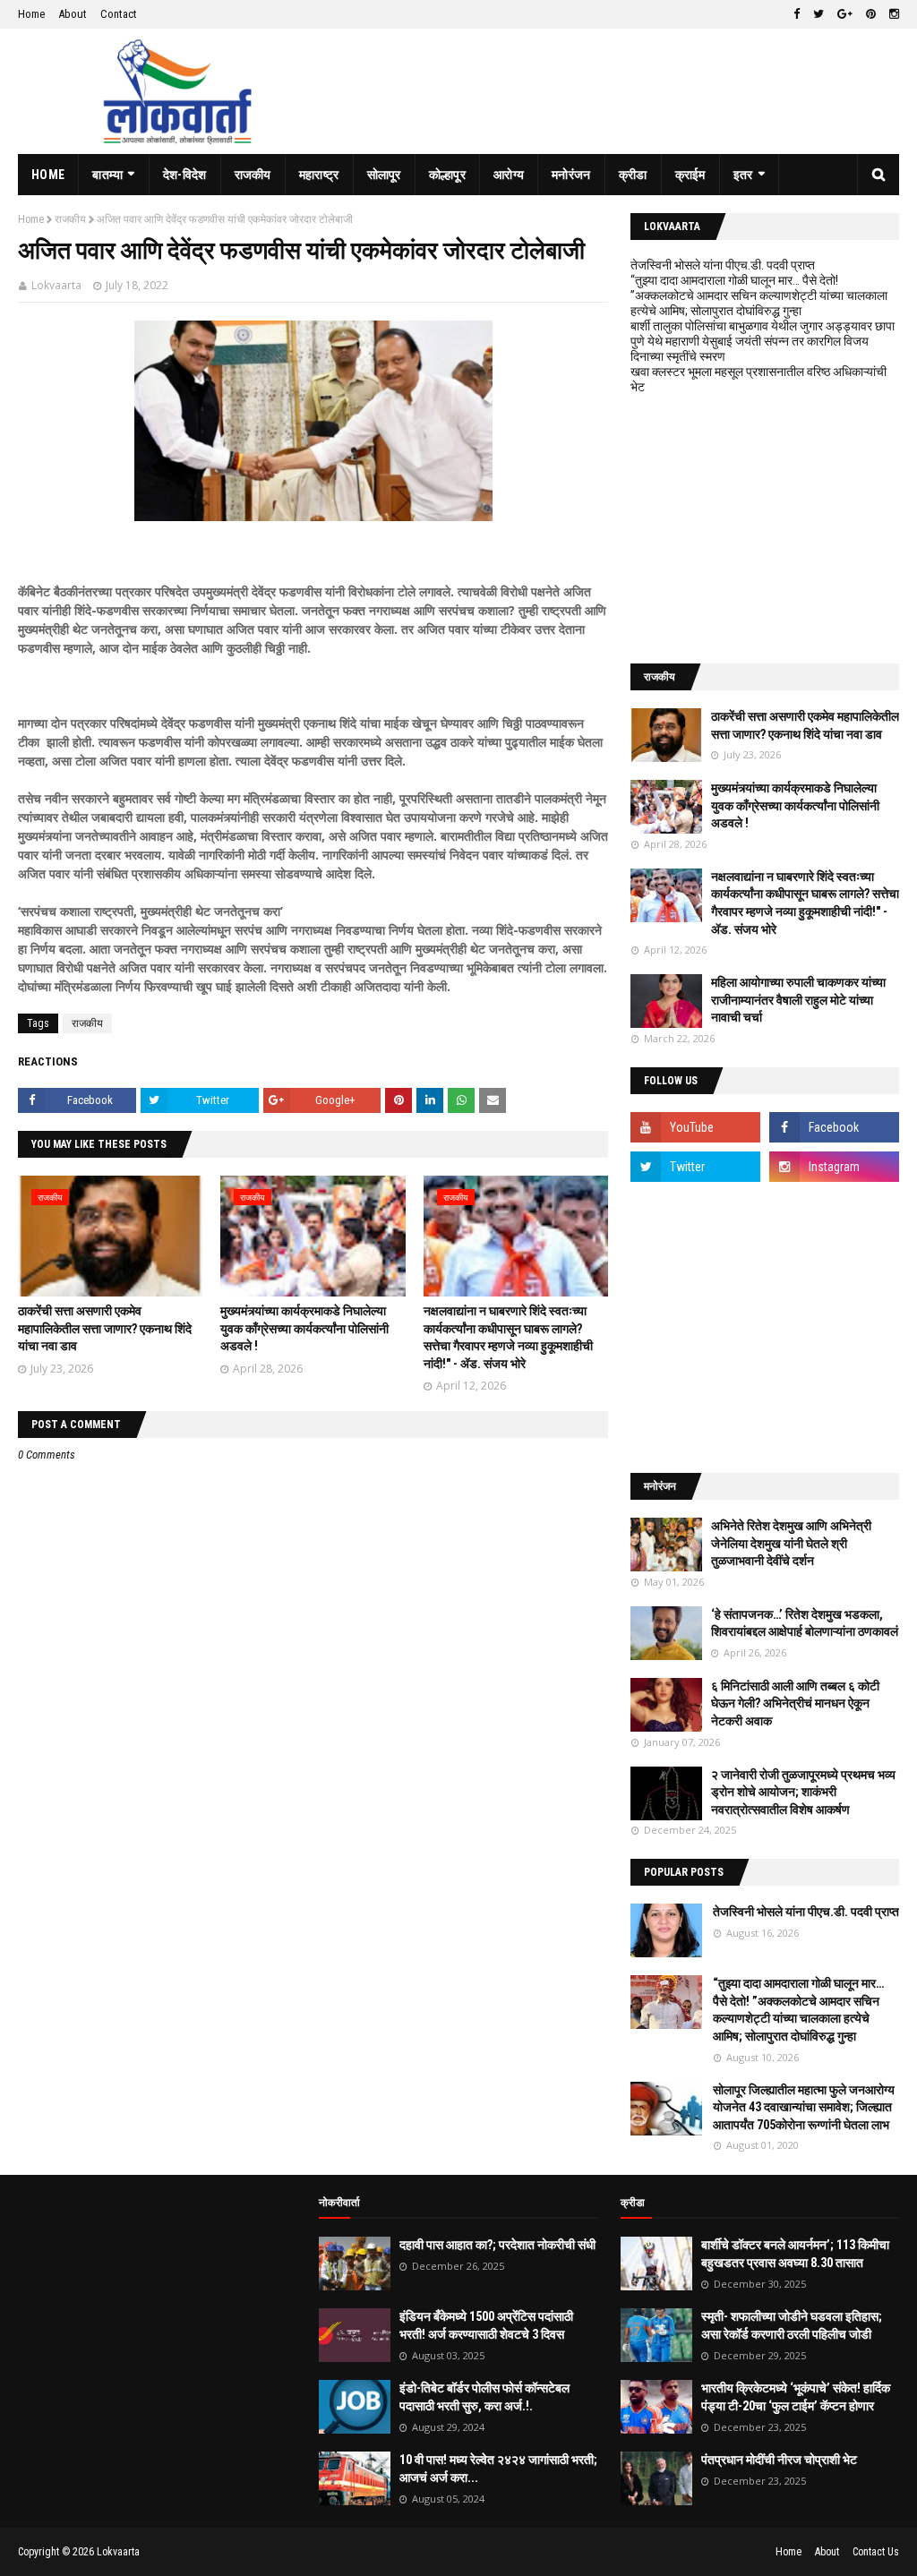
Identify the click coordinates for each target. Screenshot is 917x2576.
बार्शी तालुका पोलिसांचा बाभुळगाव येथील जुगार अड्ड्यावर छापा (763, 326)
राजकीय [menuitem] (253, 175)
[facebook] (797, 14)
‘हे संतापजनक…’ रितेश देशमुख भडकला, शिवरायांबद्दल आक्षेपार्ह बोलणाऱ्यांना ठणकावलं (805, 1623)
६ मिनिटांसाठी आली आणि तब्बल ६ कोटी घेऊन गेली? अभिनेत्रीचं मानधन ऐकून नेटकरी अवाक (795, 1703)
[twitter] (818, 14)
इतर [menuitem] (743, 175)
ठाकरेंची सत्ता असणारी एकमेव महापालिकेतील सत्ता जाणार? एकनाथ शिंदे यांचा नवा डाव (105, 1328)
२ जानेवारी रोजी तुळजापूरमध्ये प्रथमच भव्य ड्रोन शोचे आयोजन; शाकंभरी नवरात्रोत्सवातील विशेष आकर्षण (803, 1792)
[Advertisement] (765, 529)
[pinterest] (871, 14)
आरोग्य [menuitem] (509, 175)
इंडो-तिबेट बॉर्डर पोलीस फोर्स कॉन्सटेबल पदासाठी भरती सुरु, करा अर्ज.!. (484, 2397)
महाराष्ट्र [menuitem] (319, 175)
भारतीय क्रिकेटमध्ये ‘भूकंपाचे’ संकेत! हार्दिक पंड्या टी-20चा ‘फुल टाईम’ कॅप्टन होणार (796, 2397)
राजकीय (70, 219)
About (73, 14)
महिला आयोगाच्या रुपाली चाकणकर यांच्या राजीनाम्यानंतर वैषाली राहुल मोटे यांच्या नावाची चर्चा (798, 1000)
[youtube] (695, 1127)
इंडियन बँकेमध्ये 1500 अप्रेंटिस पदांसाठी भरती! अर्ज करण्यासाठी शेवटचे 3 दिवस (486, 2325)
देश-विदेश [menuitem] (185, 175)
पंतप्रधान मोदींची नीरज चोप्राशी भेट (779, 2460)
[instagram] (892, 14)
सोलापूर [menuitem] (384, 175)
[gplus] (845, 14)
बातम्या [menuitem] (107, 175)
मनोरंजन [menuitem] (571, 175)
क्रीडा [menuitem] (633, 175)
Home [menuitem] (48, 175)
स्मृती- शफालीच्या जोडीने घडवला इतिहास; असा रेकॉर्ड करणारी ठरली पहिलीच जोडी (792, 2325)
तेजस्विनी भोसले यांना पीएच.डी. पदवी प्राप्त (723, 265)
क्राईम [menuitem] (690, 175)
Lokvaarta (56, 285)
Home (31, 14)
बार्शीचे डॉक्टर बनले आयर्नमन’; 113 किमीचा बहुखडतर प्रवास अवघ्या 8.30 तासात (795, 2254)
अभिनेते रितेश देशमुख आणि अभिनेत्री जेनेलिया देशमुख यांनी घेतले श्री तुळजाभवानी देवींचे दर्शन (791, 1543)
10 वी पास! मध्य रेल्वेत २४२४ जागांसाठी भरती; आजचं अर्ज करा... (498, 2469)
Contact (119, 14)
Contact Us (876, 2552)
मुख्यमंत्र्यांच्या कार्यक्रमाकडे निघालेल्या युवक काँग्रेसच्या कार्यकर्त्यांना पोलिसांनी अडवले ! (304, 1328)
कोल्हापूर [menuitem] (447, 175)
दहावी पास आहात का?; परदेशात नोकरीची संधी (497, 2245)
